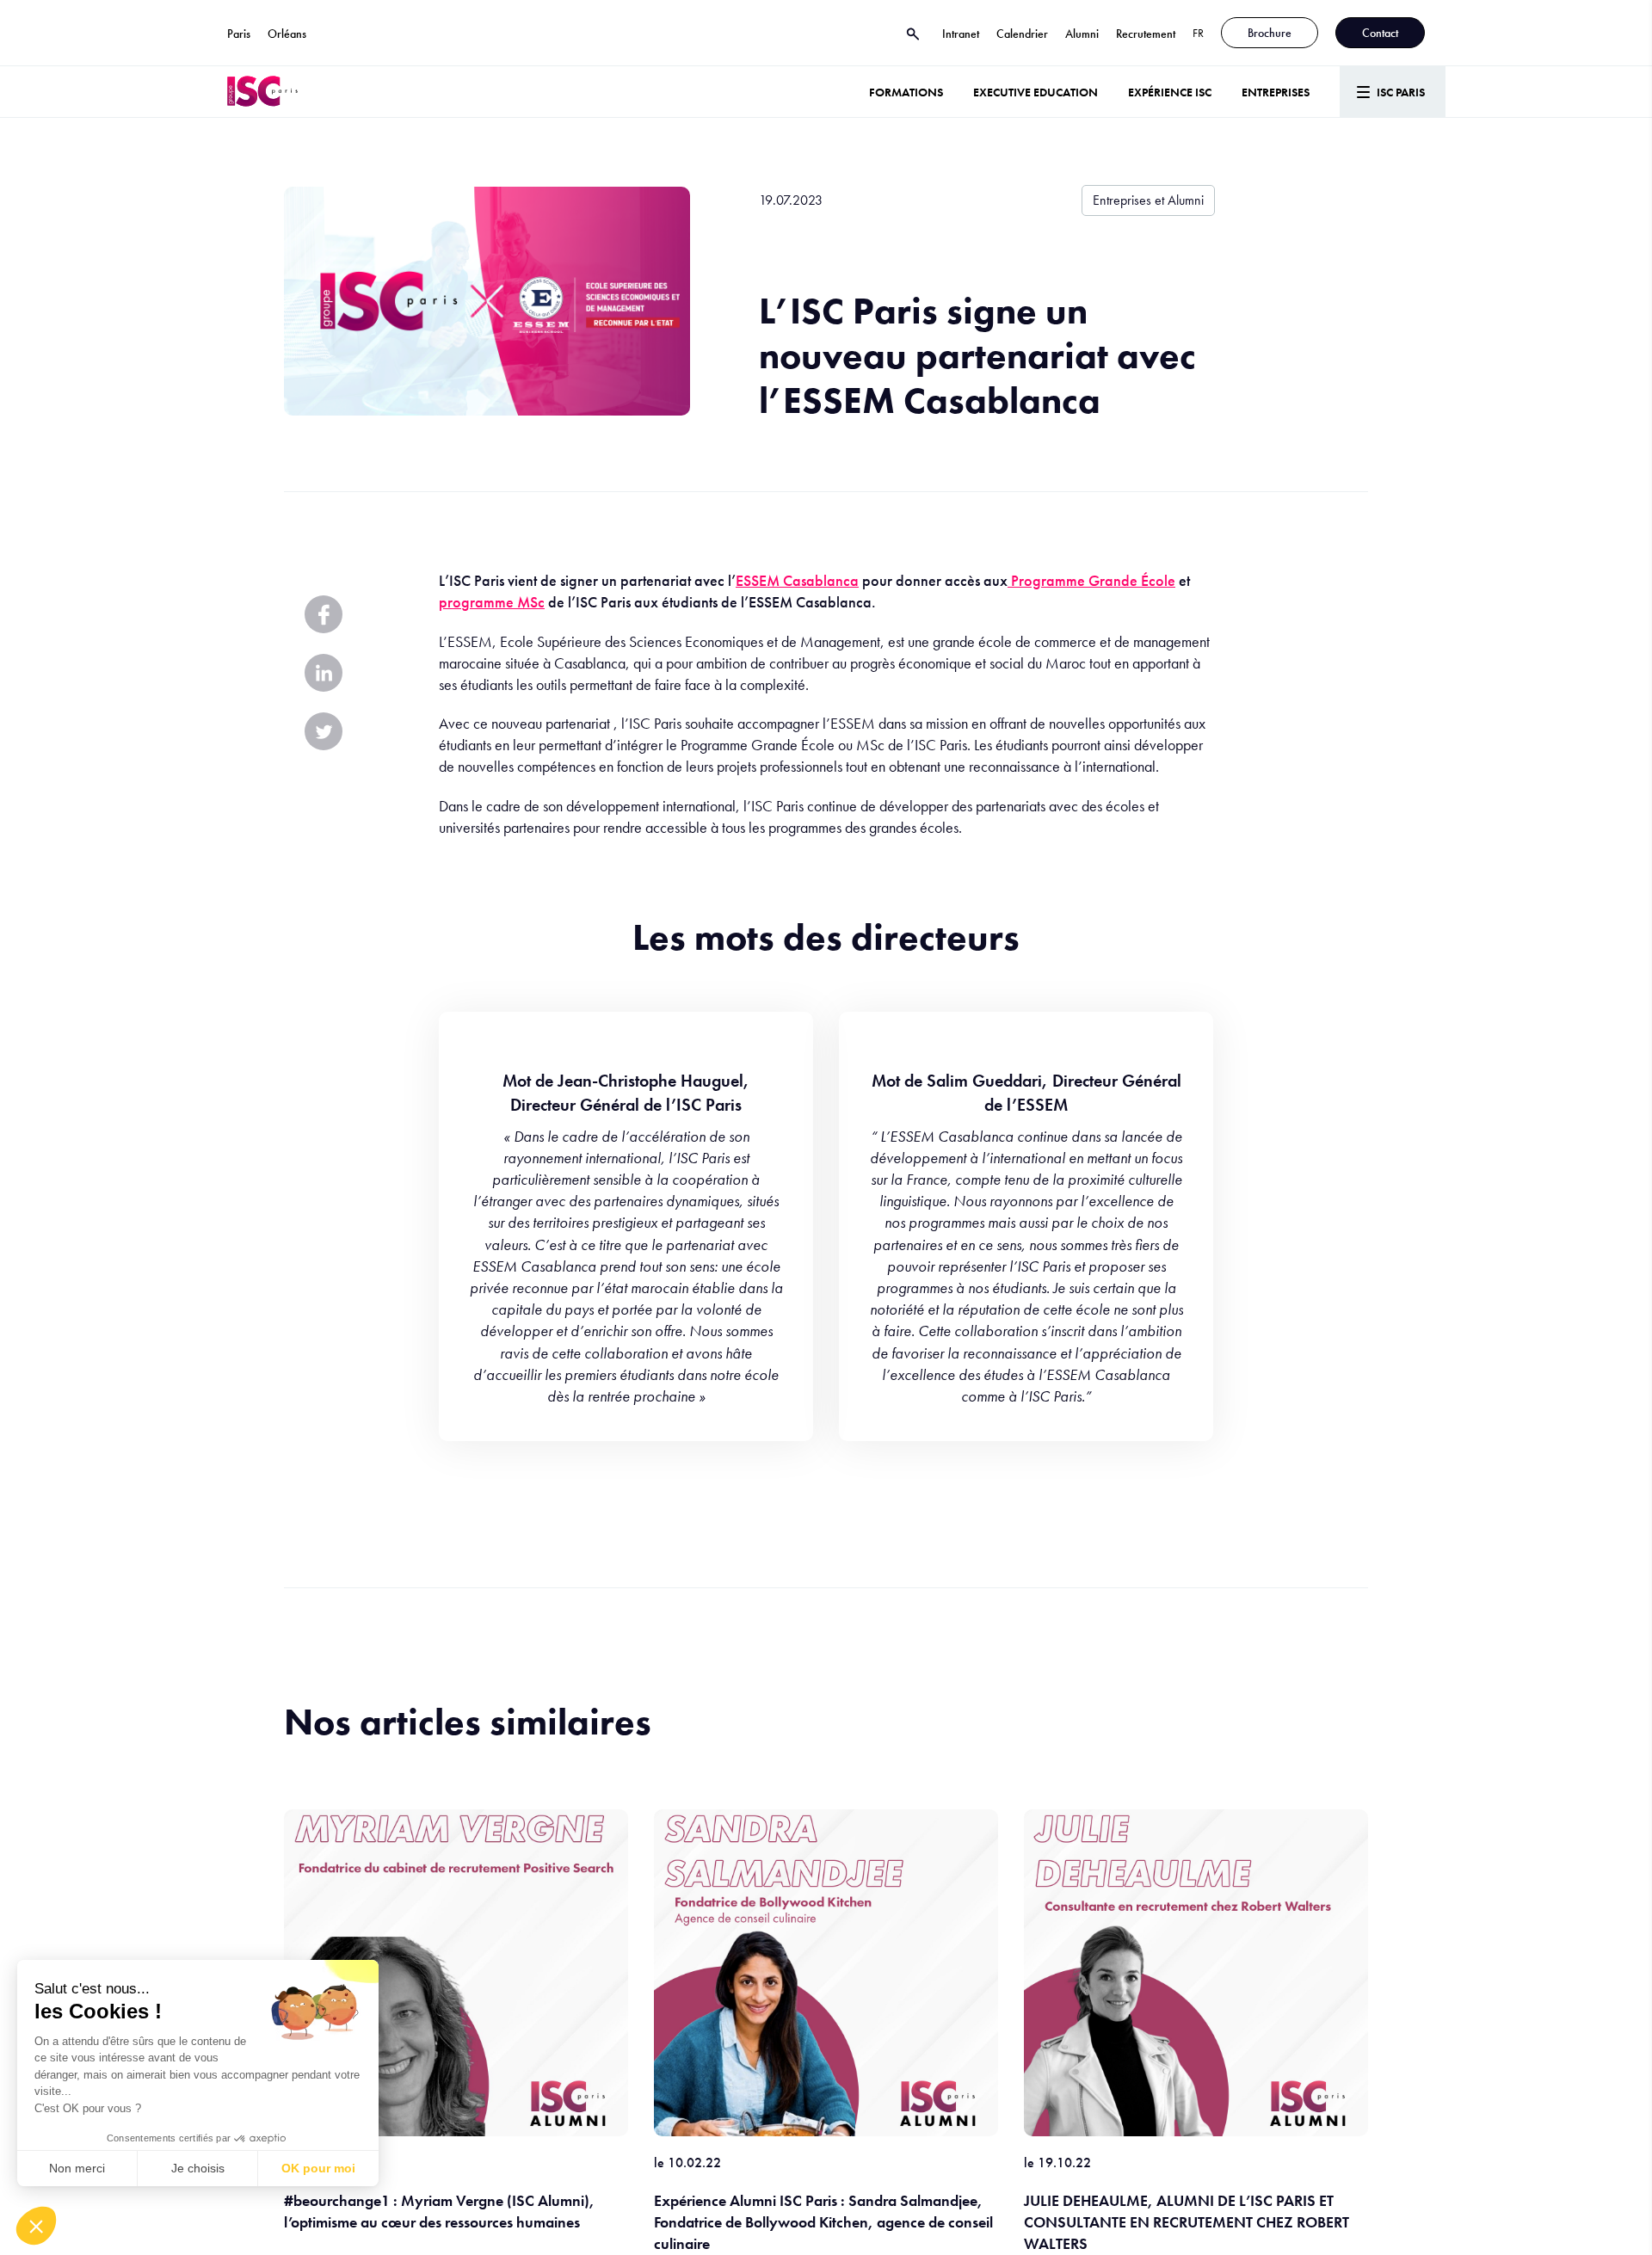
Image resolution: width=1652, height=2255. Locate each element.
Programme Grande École (1091, 580)
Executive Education (1036, 92)
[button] (36, 2226)
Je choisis (198, 2168)
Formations (906, 92)
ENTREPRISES (1276, 92)
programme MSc (492, 602)
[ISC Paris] (262, 92)
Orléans (287, 34)
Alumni (1082, 34)
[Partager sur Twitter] (324, 731)
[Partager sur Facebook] (324, 614)
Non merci (77, 2168)
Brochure (1270, 33)
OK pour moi (318, 2168)
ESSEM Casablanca (797, 580)
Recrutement (1146, 34)
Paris (239, 34)
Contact (1380, 33)
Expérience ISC (1170, 92)
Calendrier (1022, 34)
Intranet (961, 34)
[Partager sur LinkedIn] (324, 673)
